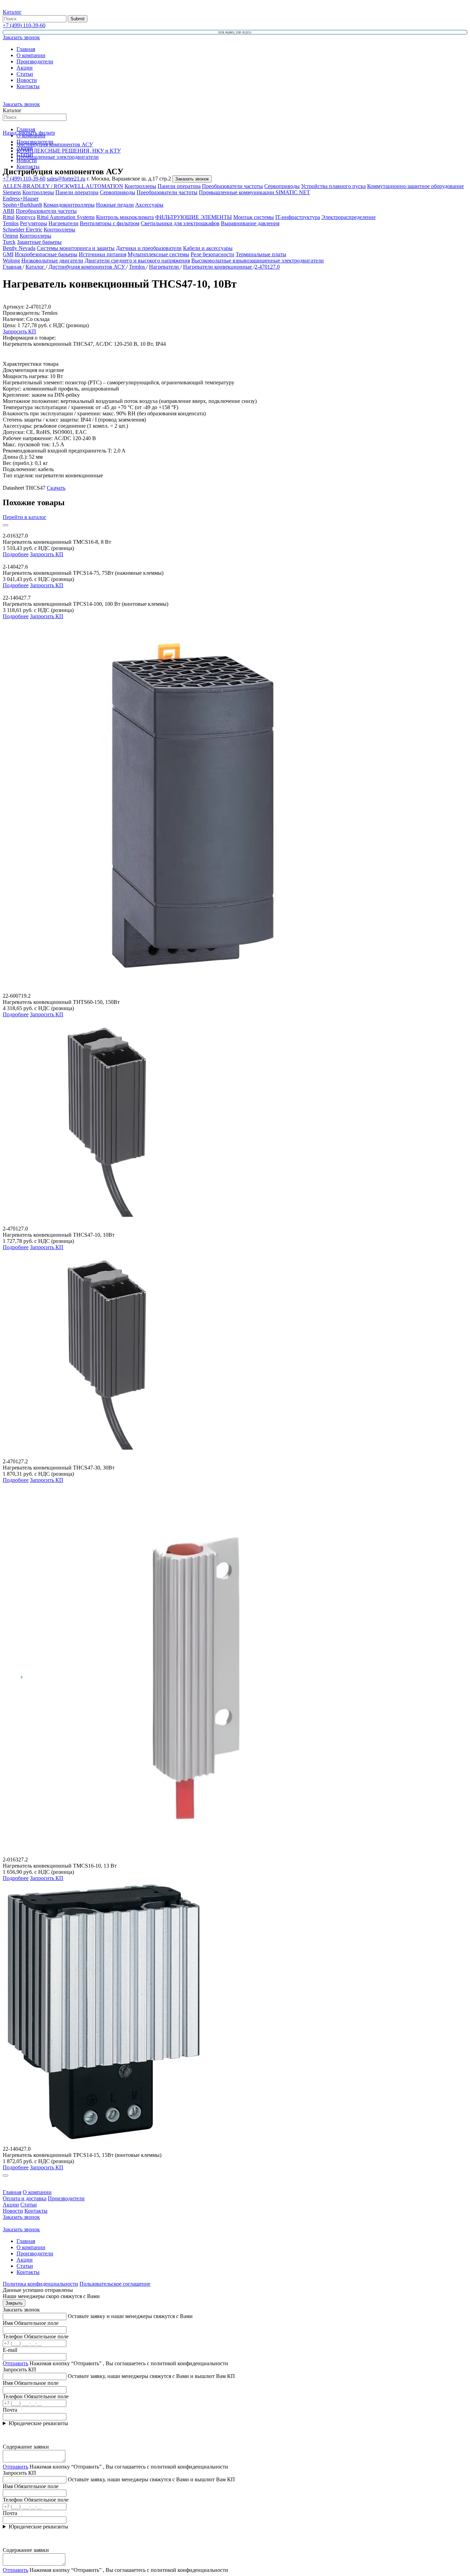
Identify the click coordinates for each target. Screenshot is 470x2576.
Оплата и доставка (25, 2198)
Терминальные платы (261, 254)
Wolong (11, 261)
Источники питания (103, 254)
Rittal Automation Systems (66, 217)
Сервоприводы (282, 186)
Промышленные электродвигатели (58, 157)
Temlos (11, 223)
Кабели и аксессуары (208, 248)
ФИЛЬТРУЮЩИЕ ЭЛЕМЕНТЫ (194, 217)
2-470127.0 (267, 267)
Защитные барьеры (39, 242)
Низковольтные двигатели (52, 261)
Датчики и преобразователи (149, 248)
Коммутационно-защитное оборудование (415, 186)
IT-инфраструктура (298, 217)
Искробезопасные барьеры (46, 254)
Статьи (25, 74)
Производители (35, 61)
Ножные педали (115, 205)
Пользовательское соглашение (115, 2284)
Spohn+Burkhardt (22, 205)
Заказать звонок (21, 104)
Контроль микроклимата (125, 217)
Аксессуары (149, 205)
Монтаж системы (254, 217)
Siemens (12, 192)
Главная (26, 49)
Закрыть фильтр (36, 133)
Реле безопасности (212, 254)
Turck (9, 242)
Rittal (9, 217)
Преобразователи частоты (232, 186)
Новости (27, 80)
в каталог (25, 517)
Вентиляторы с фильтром (110, 223)
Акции (25, 68)
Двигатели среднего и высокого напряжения (137, 261)
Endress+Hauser (21, 199)
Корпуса (26, 217)
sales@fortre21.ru (66, 179)
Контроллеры (140, 186)
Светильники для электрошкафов (180, 223)
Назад (10, 133)
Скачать (56, 488)
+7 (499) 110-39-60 (24, 25)
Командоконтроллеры (69, 205)
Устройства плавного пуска (333, 186)
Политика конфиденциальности (40, 2284)
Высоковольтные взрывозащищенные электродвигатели (258, 261)
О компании (31, 55)
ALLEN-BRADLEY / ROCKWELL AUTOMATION (63, 186)
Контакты (28, 86)
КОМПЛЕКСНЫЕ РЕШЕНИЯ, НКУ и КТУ (69, 151)
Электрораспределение (349, 217)
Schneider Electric (23, 230)
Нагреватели (63, 223)
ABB (9, 211)
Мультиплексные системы (158, 254)
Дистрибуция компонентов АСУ (55, 144)
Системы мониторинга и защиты (76, 248)
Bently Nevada (19, 248)
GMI (8, 254)
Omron (10, 236)
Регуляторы (34, 223)
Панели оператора (179, 186)
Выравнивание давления (250, 223)
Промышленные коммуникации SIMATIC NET (254, 192)
